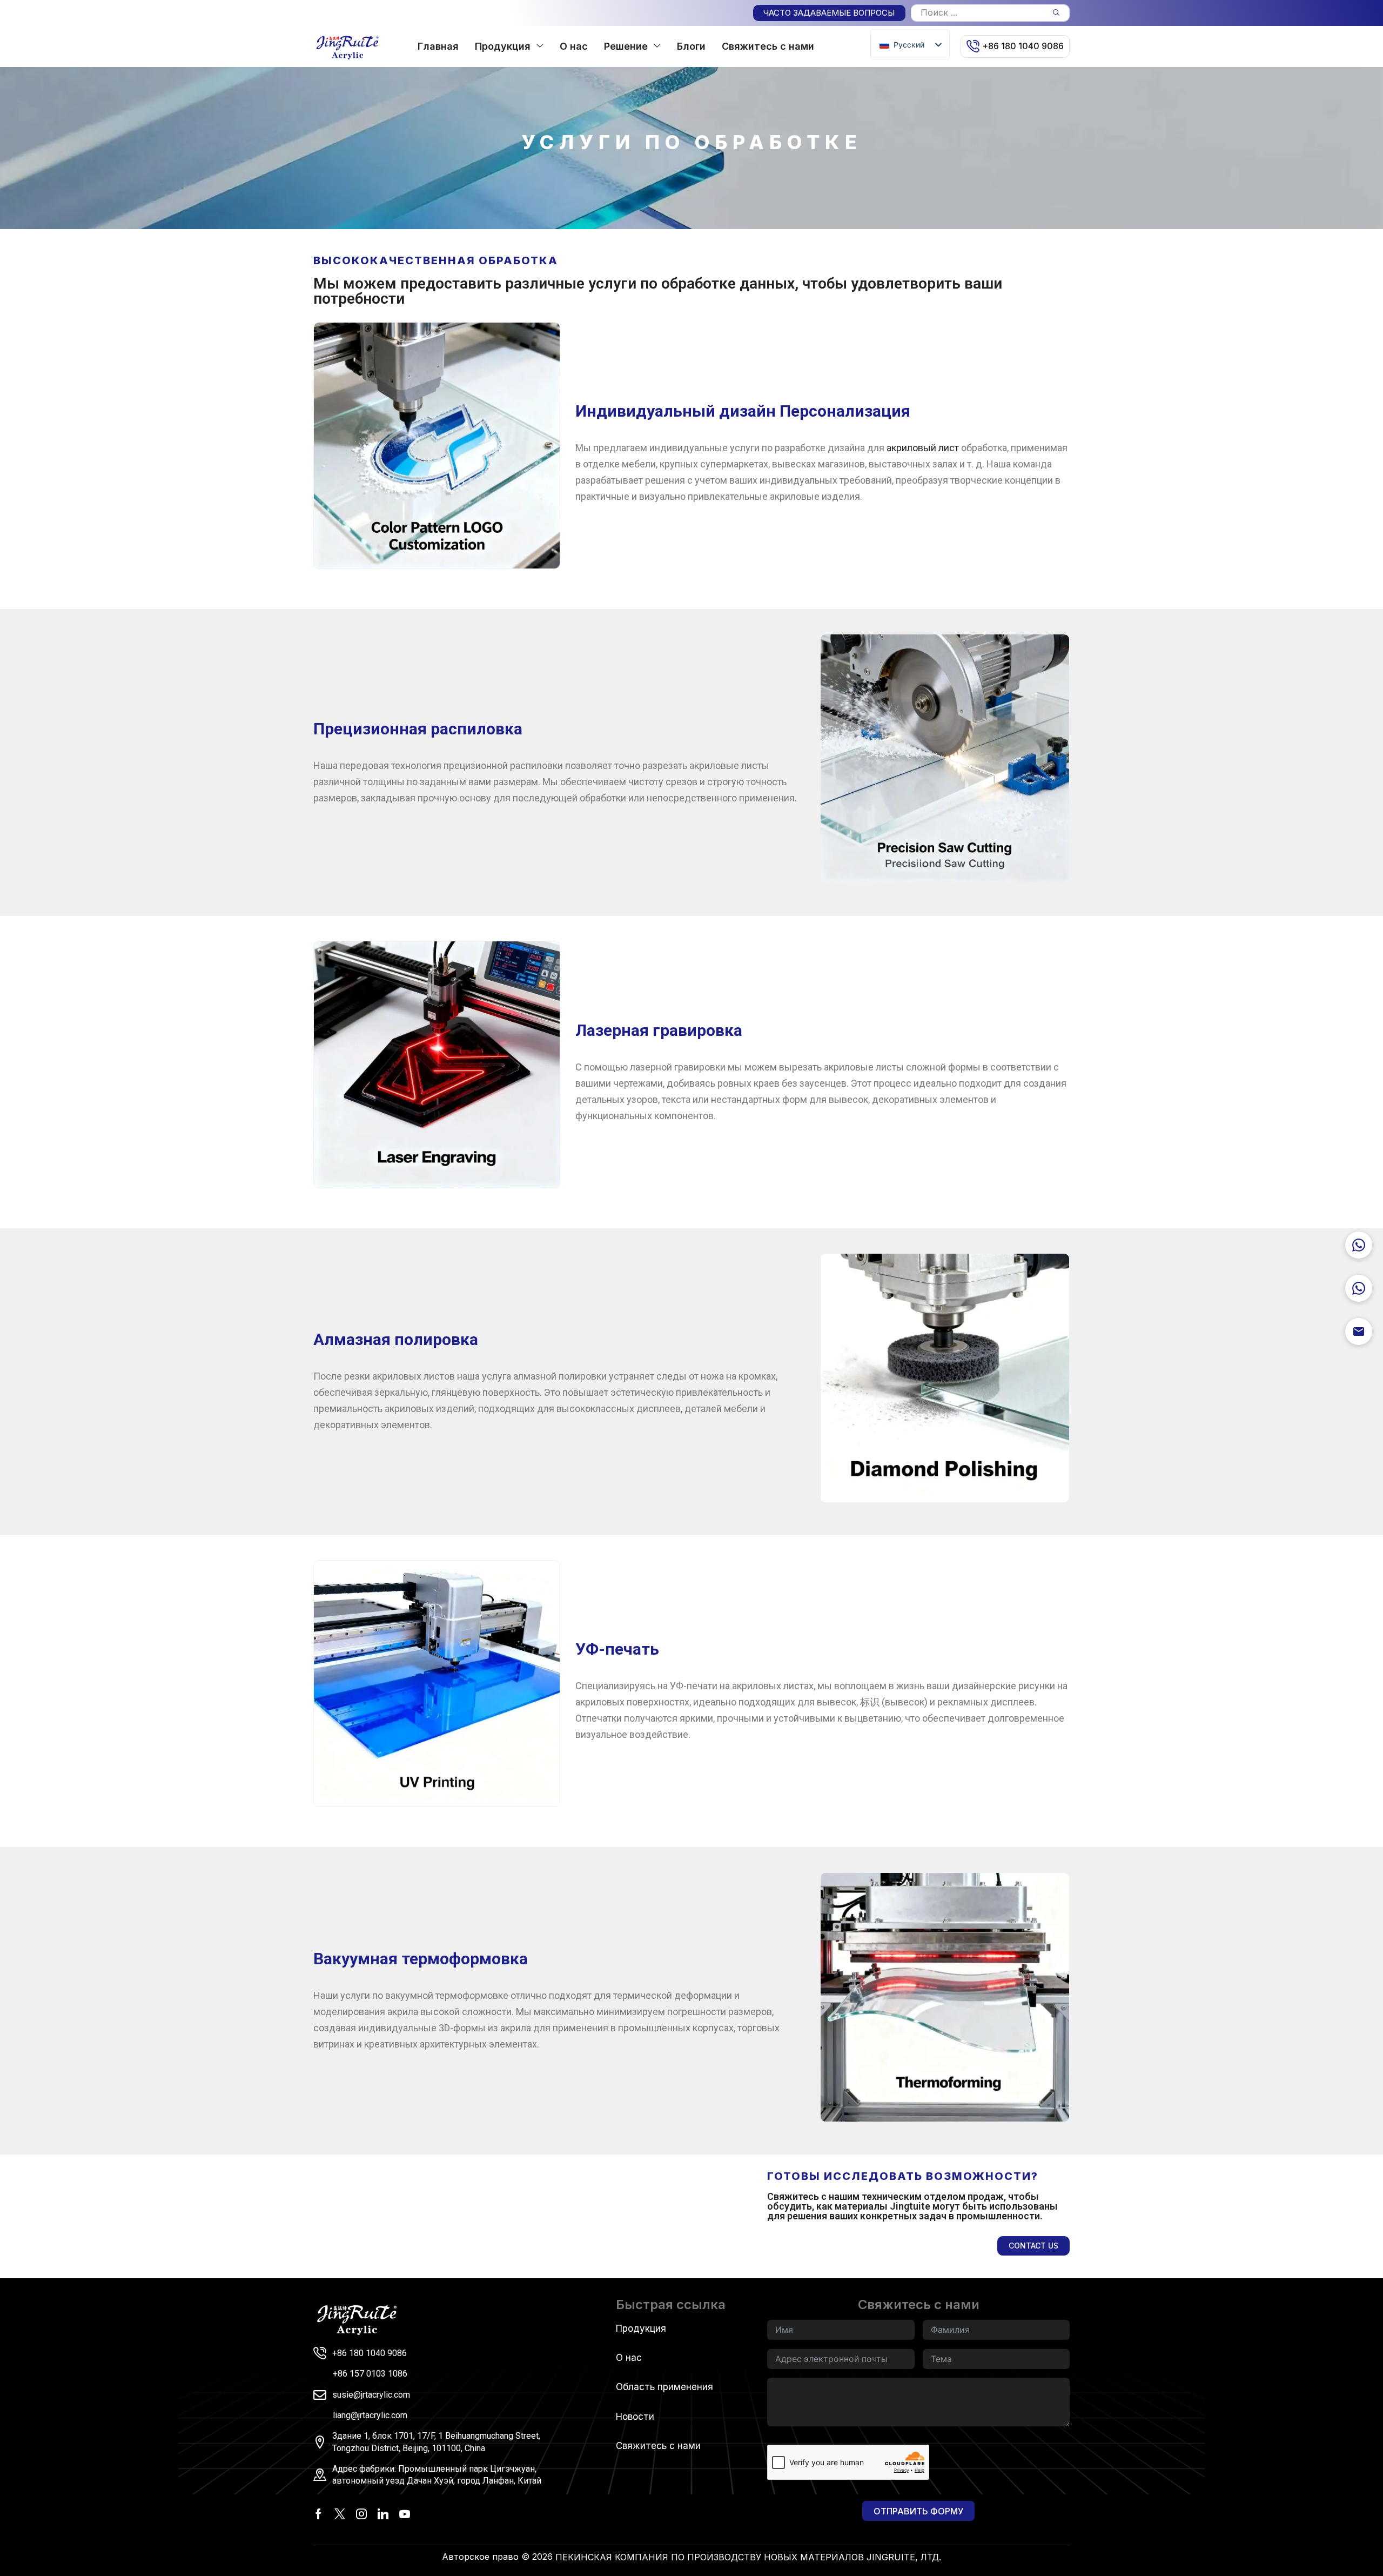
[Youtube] (405, 2514)
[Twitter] (340, 2514)
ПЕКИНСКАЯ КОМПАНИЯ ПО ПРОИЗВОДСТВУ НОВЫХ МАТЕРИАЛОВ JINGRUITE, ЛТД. (748, 2557)
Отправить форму (918, 2511)
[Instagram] (361, 2514)
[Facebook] (318, 2514)
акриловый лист (923, 448)
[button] (829, 13)
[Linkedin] (383, 2514)
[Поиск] (1056, 13)
